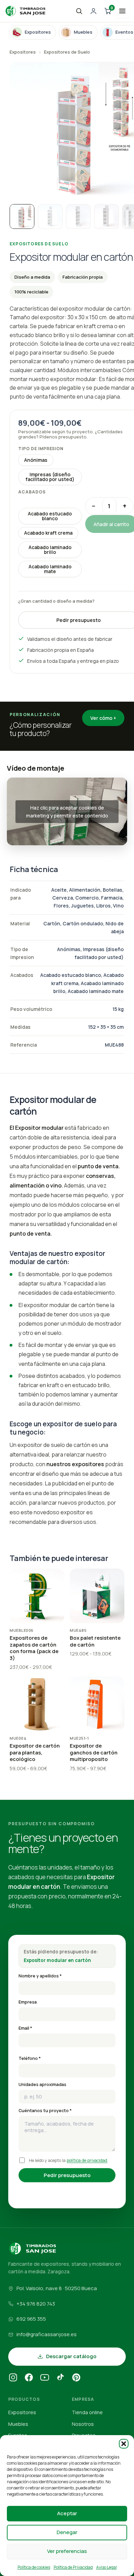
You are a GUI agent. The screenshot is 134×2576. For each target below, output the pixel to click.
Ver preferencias (67, 2551)
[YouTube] (45, 2378)
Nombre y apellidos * (40, 1976)
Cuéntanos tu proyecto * (45, 2111)
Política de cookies (34, 2567)
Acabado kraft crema (48, 533)
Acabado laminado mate (50, 569)
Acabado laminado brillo (50, 550)
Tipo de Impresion (41, 449)
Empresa (28, 2002)
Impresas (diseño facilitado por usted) (50, 477)
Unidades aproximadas (42, 2084)
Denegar (67, 2532)
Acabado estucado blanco (50, 516)
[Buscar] (79, 11)
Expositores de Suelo (67, 52)
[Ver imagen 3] (78, 216)
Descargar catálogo (71, 2356)
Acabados (32, 492)
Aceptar (67, 2513)
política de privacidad (87, 2160)
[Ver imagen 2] (50, 216)
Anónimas (36, 460)
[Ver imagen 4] (107, 216)
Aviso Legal (107, 2567)
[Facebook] (29, 2378)
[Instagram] (13, 2378)
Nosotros (83, 2424)
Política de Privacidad (73, 2567)
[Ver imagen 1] (22, 216)
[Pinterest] (76, 2378)
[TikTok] (60, 2378)
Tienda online (87, 2412)
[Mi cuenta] (93, 11)
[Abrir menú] (122, 11)
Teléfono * (30, 2058)
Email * (25, 2028)
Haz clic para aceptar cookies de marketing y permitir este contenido (67, 812)
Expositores (23, 52)
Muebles (18, 2424)
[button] (124, 2444)
